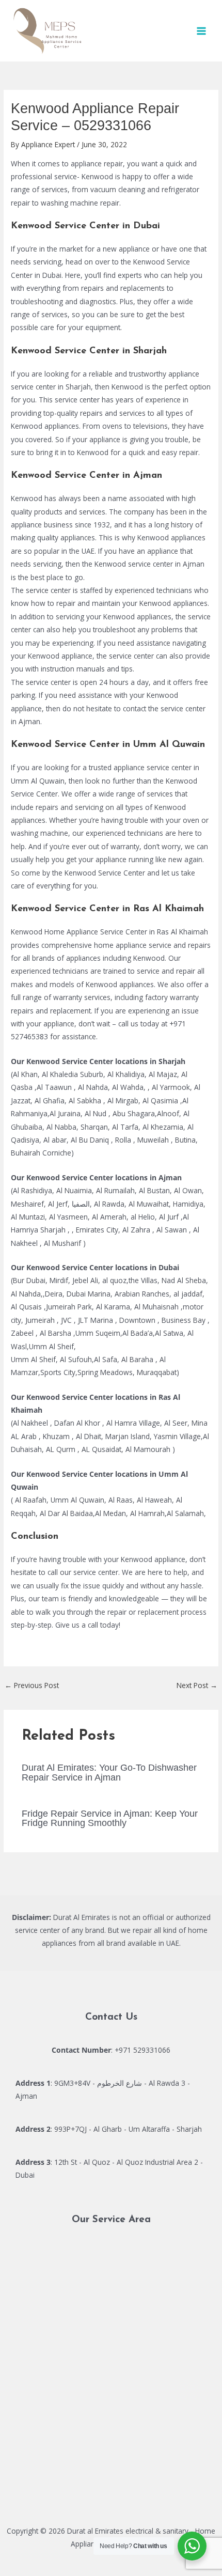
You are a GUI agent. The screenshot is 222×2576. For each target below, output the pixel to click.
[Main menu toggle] (202, 31)
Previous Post (32, 1685)
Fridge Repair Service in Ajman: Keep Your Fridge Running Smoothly (110, 1818)
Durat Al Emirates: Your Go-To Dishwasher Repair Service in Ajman (109, 1772)
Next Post (197, 1685)
